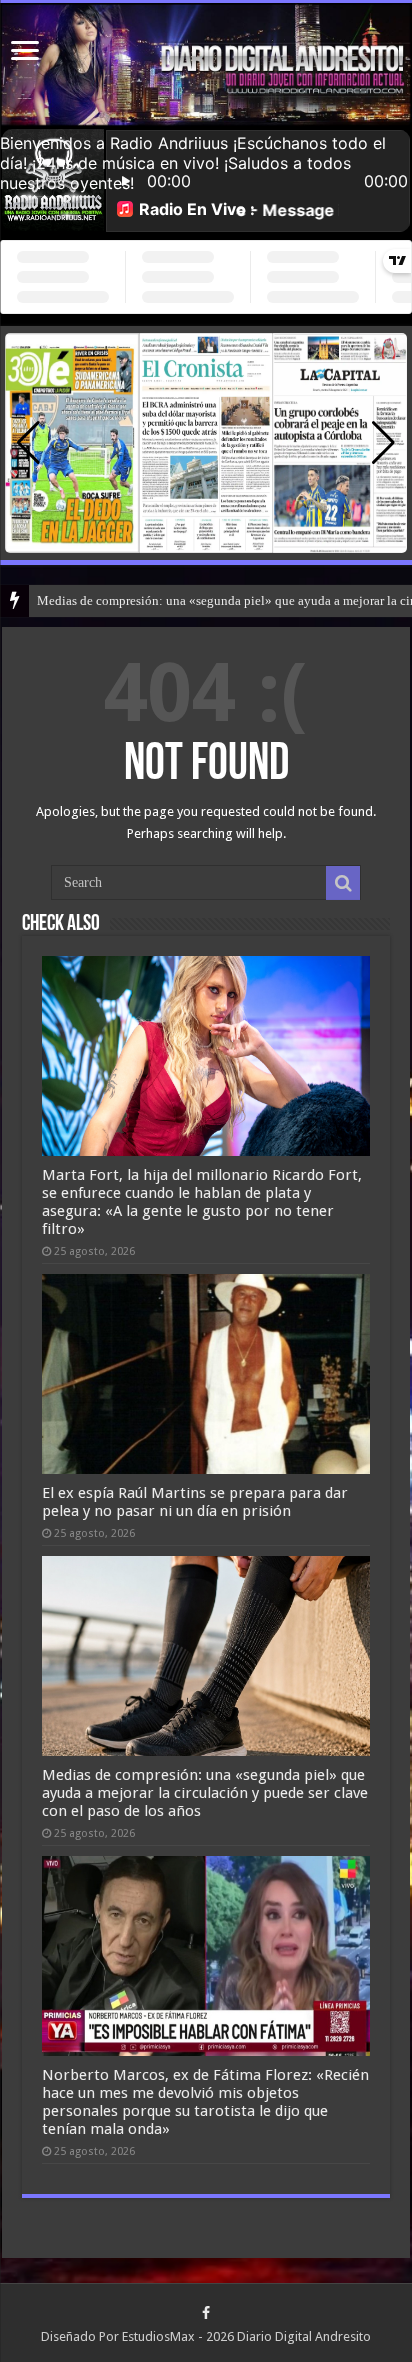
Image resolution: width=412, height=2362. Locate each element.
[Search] (343, 883)
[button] (383, 443)
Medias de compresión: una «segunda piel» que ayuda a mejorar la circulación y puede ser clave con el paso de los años (205, 1793)
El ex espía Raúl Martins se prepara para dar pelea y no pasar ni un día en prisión (195, 1502)
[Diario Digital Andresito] (206, 65)
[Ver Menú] (25, 52)
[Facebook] (206, 2313)
